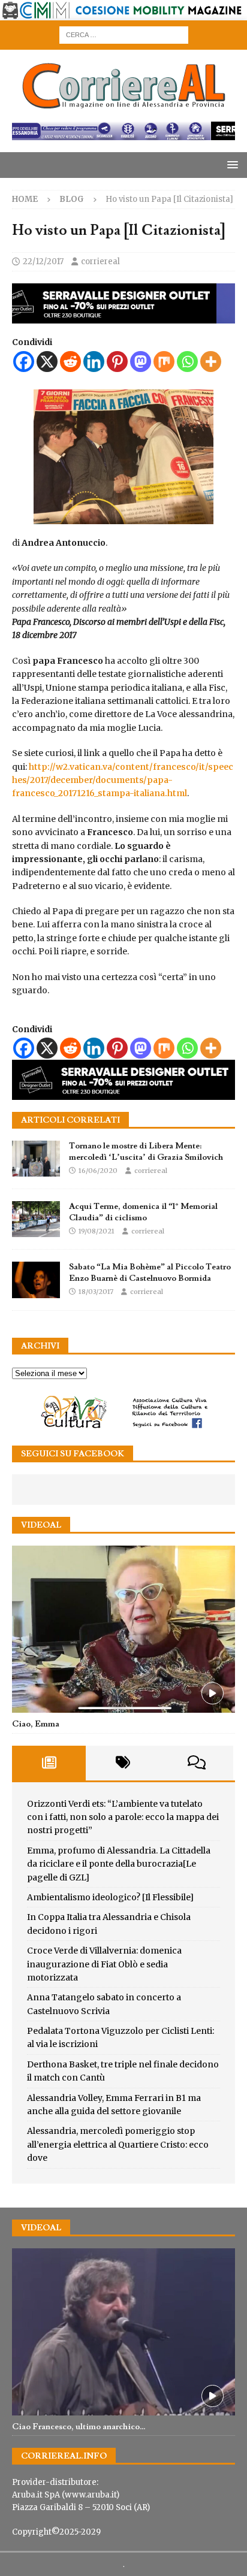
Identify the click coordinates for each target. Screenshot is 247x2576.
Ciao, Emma (36, 1724)
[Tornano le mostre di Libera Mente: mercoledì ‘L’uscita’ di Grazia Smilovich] (36, 1159)
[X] (47, 362)
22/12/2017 (43, 261)
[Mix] (164, 362)
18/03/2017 (96, 1292)
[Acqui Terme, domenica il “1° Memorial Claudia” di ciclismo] (36, 1219)
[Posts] (49, 1763)
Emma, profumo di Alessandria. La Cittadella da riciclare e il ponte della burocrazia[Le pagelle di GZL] (119, 1864)
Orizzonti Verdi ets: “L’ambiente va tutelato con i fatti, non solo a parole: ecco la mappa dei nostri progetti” (123, 1817)
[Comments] (196, 1763)
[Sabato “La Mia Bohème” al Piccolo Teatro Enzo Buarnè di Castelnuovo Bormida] (36, 1280)
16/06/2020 (98, 1171)
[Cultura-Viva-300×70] (123, 1427)
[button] (231, 164)
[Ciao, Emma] (123, 1629)
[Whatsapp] (187, 362)
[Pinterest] (117, 362)
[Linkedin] (94, 362)
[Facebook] (24, 362)
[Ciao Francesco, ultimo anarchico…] (123, 2332)
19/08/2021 (97, 1231)
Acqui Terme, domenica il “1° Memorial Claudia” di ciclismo (143, 1212)
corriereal (100, 261)
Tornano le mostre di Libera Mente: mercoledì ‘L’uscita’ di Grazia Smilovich (146, 1151)
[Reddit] (70, 362)
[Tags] (123, 1763)
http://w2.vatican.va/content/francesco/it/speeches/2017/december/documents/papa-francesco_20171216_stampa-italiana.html (123, 780)
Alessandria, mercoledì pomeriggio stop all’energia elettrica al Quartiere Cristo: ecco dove (118, 2144)
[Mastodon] (141, 362)
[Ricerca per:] (124, 34)
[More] (211, 362)
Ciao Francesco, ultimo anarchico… (79, 2427)
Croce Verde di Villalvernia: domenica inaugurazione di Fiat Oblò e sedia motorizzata (104, 1964)
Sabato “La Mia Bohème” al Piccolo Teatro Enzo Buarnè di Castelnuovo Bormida (150, 1272)
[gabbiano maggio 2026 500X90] (123, 317)
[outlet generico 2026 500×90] (123, 1093)
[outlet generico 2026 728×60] (123, 133)
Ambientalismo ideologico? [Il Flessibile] (110, 1897)
